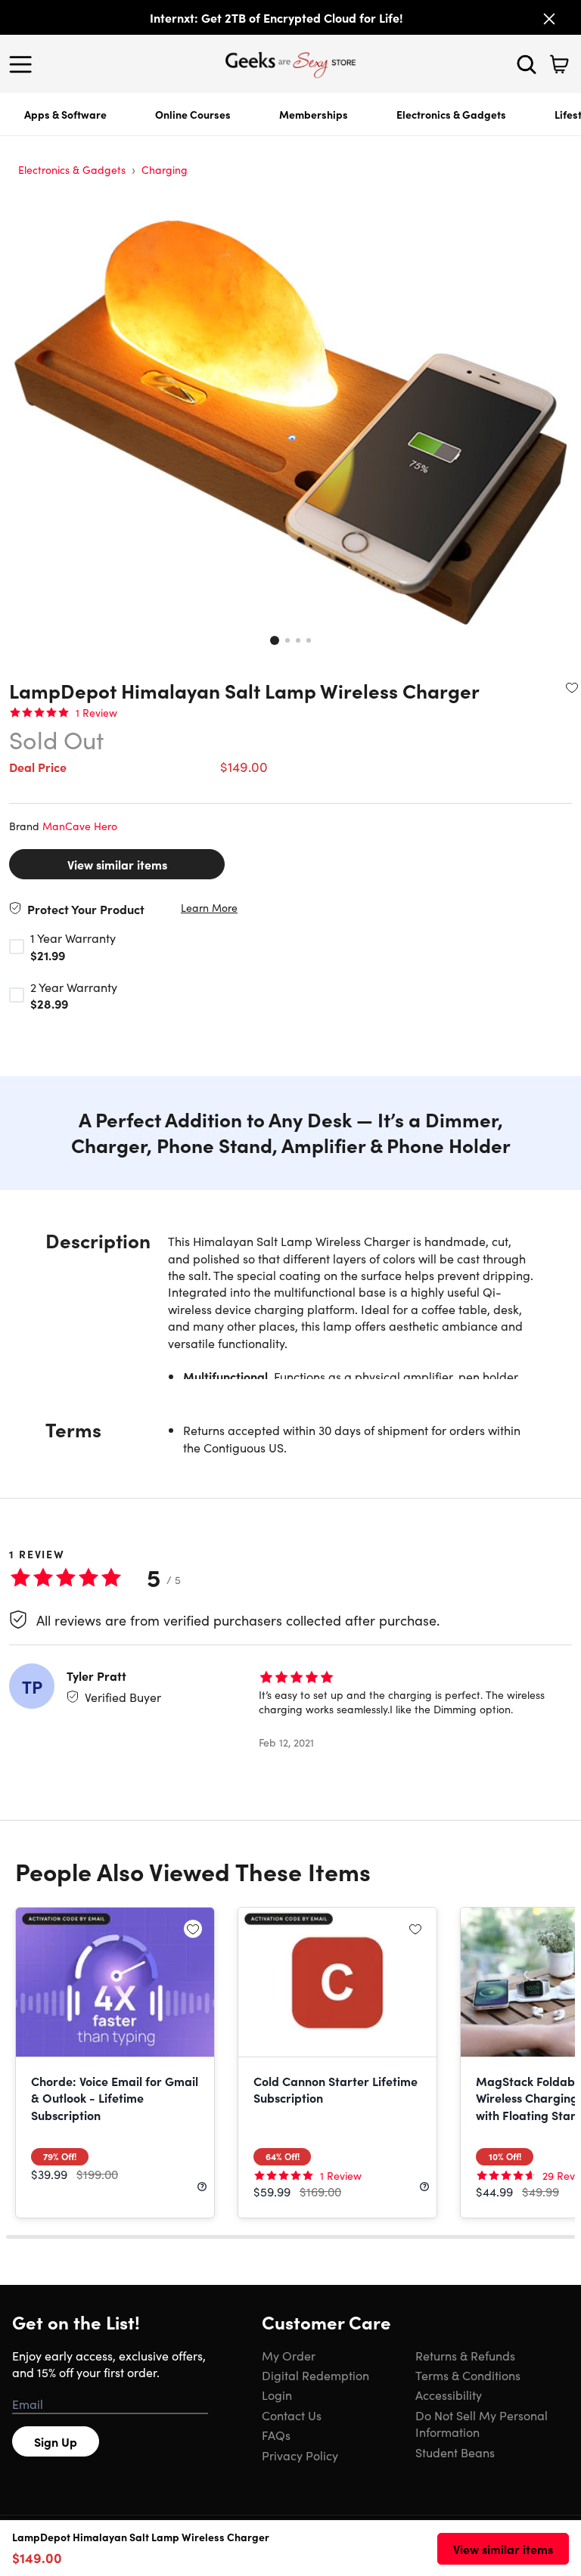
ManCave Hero (80, 826)
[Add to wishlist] (572, 687)
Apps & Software (65, 114)
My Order (289, 2355)
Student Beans (455, 2452)
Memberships (314, 114)
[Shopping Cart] (559, 64)
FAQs (276, 2435)
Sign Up (56, 2441)
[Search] (527, 64)
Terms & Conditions (468, 2375)
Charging (165, 169)
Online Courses (193, 114)
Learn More (209, 908)
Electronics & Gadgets (451, 114)
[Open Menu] (24, 64)
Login (277, 2395)
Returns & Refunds (465, 2355)
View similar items (117, 864)
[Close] (549, 19)
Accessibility (449, 2395)
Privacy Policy (300, 2455)
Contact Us (292, 2415)
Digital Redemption (315, 2375)
